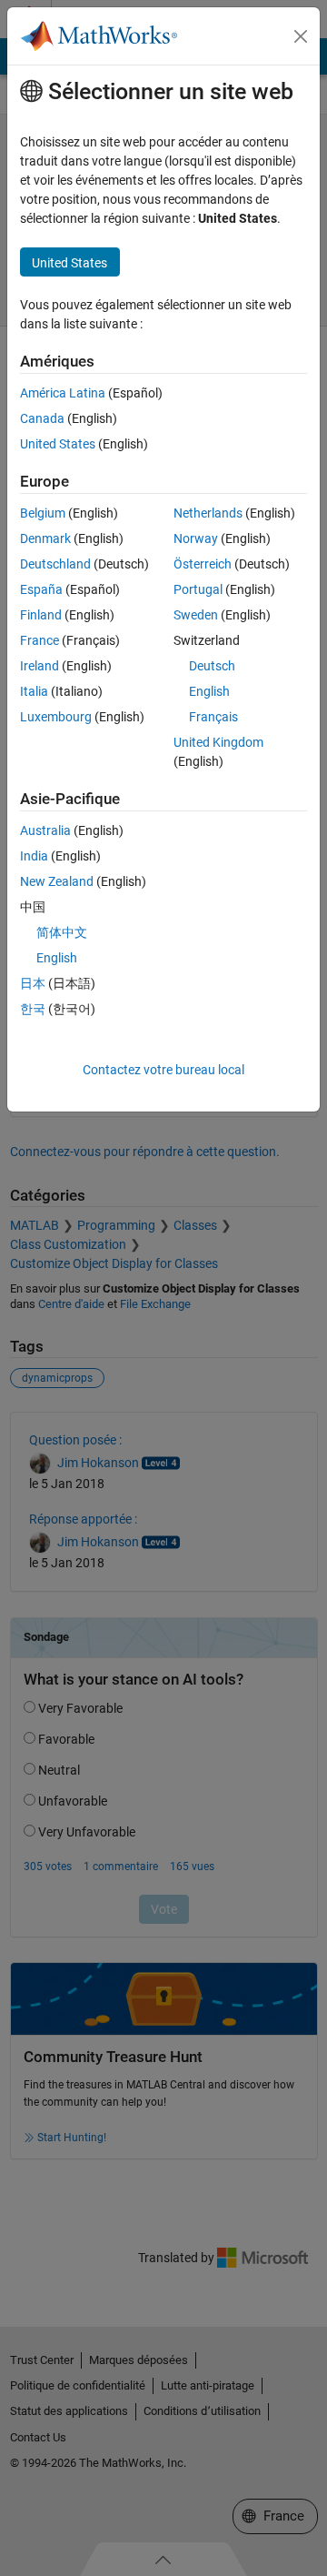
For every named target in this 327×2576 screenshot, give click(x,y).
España (41, 589)
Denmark (45, 538)
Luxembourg (56, 717)
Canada (42, 418)
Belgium (43, 513)
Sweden (196, 615)
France (40, 640)
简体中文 (62, 932)
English (209, 691)
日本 (33, 983)
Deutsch (212, 666)
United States (58, 444)
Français (213, 717)
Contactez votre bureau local (163, 1070)
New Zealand (57, 881)
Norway (196, 538)
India (34, 856)
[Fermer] (301, 36)
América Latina (63, 393)
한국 (33, 1009)
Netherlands (208, 513)
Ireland (40, 666)
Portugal (198, 589)
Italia (34, 691)
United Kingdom (218, 742)
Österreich (203, 564)
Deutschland (55, 564)
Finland (41, 615)
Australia (45, 830)
